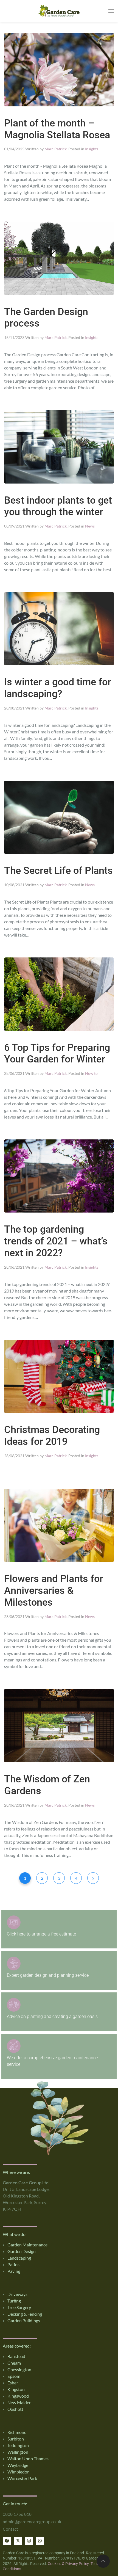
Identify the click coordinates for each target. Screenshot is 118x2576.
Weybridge (18, 2465)
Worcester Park (22, 2478)
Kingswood (18, 2396)
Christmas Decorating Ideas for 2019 (52, 1436)
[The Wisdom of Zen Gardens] (59, 1725)
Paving (14, 2271)
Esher (13, 2383)
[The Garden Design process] (59, 257)
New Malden (19, 2402)
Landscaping (19, 2258)
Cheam (14, 2363)
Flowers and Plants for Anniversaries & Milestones (54, 1591)
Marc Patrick (56, 149)
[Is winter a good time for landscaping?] (59, 628)
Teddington (18, 2445)
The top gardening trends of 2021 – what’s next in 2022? (56, 1241)
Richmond (17, 2432)
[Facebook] (7, 2541)
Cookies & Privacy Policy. (69, 2564)
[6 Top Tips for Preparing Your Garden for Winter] (59, 993)
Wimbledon (19, 2472)
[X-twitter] (18, 2541)
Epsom (14, 2376)
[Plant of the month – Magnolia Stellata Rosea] (59, 69)
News (90, 526)
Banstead (16, 2356)
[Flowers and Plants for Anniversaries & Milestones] (59, 1525)
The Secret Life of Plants (58, 871)
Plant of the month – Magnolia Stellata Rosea (57, 129)
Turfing (14, 2301)
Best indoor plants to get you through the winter (58, 506)
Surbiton (16, 2439)
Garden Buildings (24, 2320)
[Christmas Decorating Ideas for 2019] (59, 1376)
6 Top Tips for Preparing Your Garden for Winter (57, 1054)
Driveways (17, 2294)
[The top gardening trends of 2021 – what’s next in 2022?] (59, 1175)
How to (91, 1073)
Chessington (19, 2369)
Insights (92, 149)
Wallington (18, 2452)
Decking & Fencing (25, 2314)
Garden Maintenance (27, 2245)
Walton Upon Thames (28, 2458)
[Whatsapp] (40, 2541)
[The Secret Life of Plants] (59, 817)
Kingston (16, 2389)
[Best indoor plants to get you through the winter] (59, 446)
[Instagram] (29, 2541)
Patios (13, 2264)
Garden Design (22, 2251)
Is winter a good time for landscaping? (58, 688)
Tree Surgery (19, 2307)
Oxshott (15, 2409)
